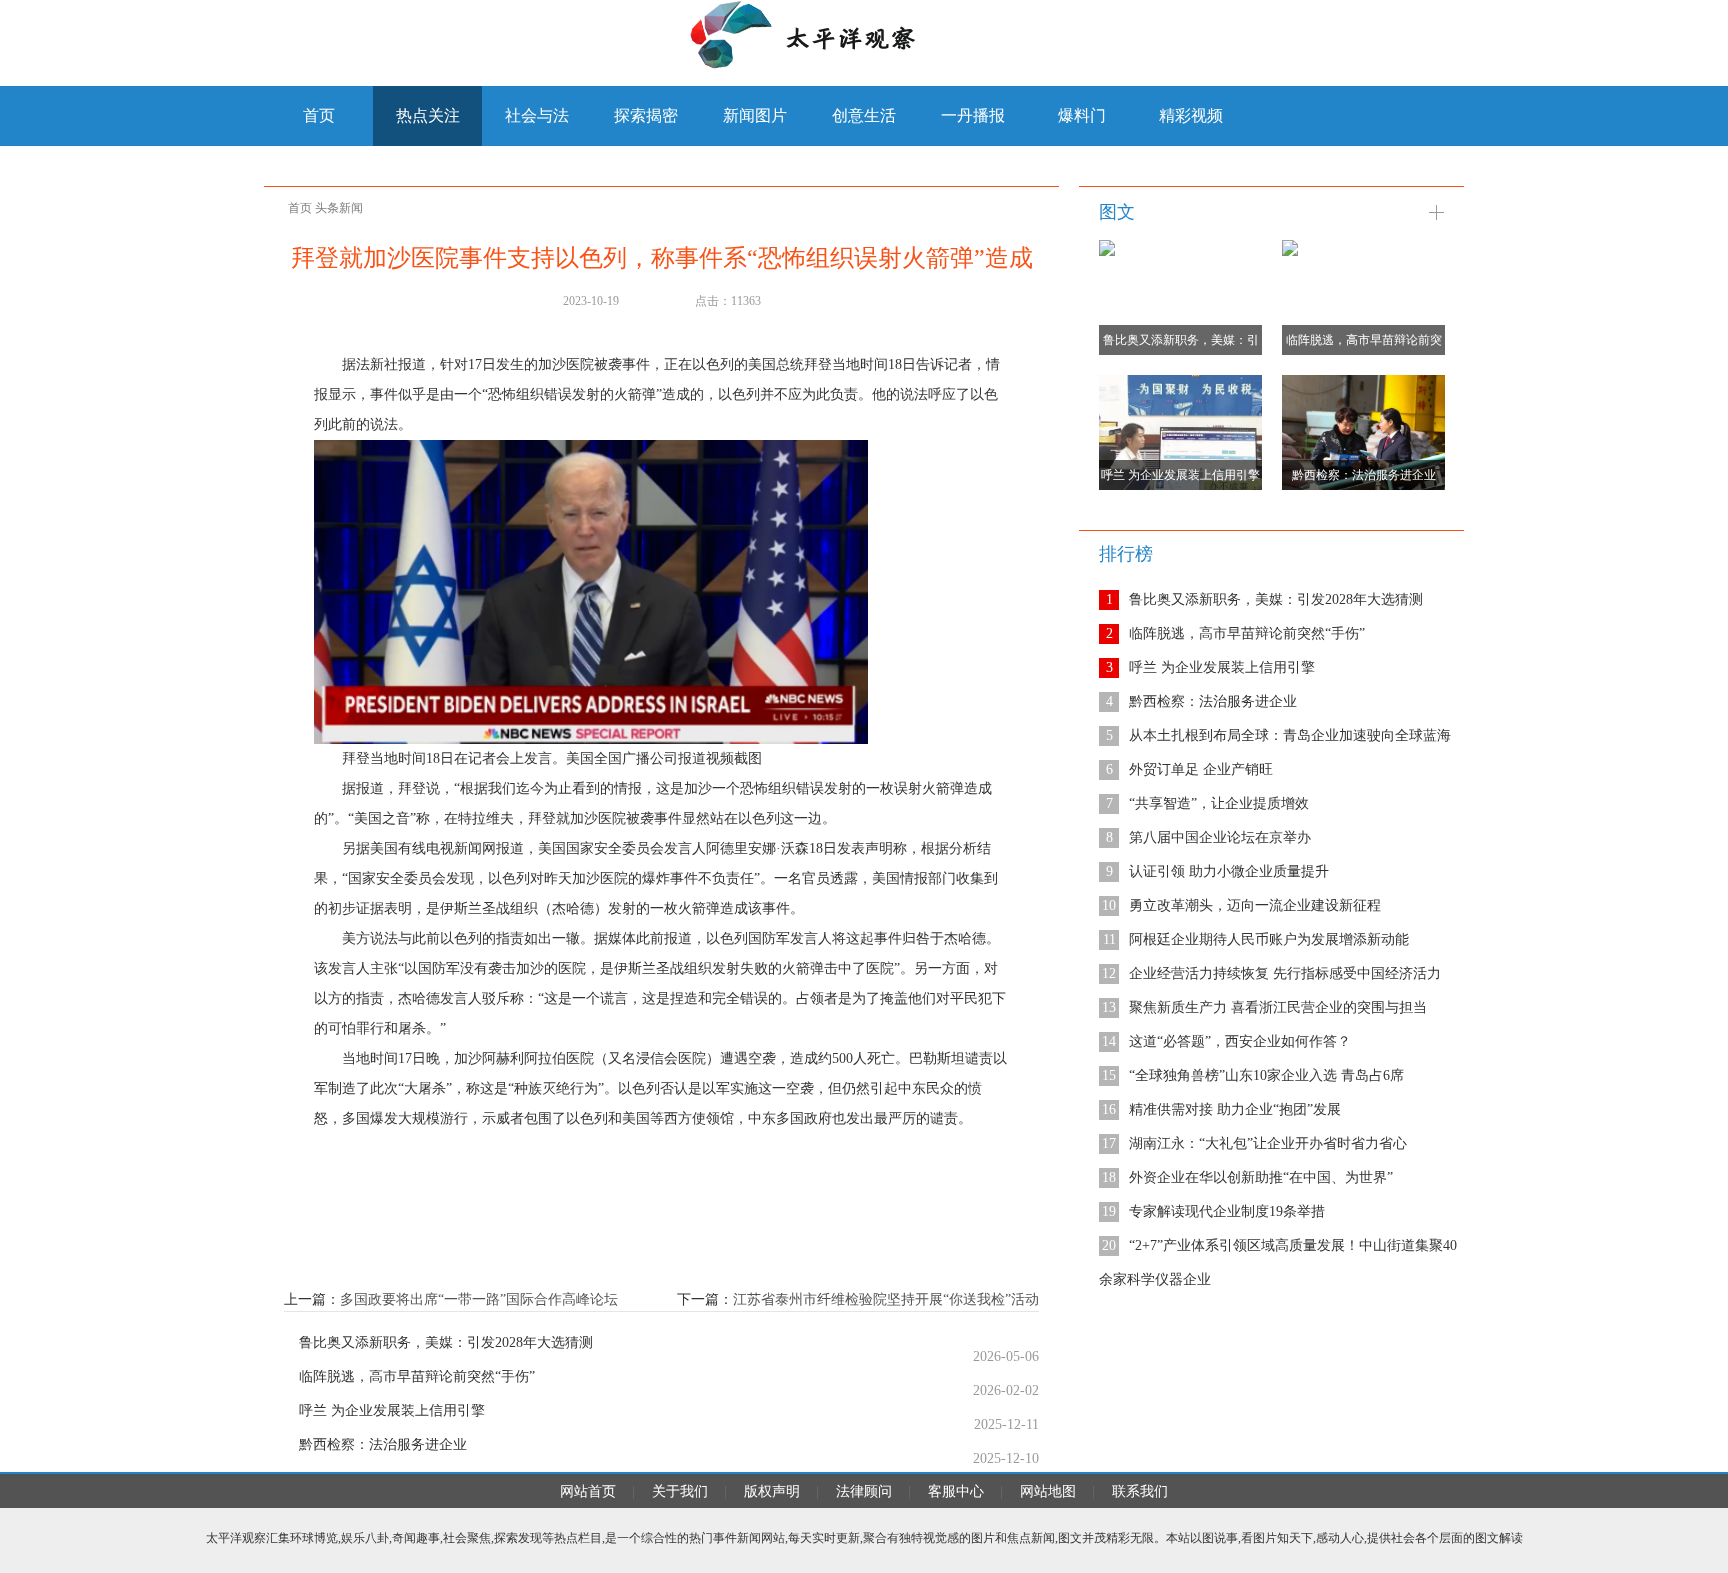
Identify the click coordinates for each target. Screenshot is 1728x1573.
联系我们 (1140, 1491)
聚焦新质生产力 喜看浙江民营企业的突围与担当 (1278, 1007)
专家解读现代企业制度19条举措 (1227, 1211)
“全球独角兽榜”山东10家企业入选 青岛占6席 (1266, 1075)
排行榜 (1126, 554)
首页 (300, 208)
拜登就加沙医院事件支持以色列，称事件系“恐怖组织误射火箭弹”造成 (662, 258)
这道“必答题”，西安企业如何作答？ (1240, 1041)
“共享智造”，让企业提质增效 (1219, 803)
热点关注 (428, 115)
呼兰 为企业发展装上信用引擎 (392, 1411)
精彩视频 (1191, 115)
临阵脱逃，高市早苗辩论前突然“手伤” (417, 1377)
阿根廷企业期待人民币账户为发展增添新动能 (1269, 939)
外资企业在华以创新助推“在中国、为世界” (1261, 1177)
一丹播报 (973, 115)
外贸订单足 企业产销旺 (1201, 769)
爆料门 (1082, 115)
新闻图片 (755, 115)
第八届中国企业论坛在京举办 (1220, 837)
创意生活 (864, 115)
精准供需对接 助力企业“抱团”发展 (1235, 1109)
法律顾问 (864, 1491)
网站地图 (1048, 1491)
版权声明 (772, 1491)
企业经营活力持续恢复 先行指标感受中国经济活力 (1285, 973)
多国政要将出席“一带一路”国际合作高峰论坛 (479, 1299)
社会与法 (537, 115)
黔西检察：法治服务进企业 (383, 1445)
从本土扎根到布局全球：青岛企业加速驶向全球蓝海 (1290, 735)
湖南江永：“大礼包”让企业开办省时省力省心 (1268, 1143)
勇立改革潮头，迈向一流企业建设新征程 (1255, 905)
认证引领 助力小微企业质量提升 (1229, 871)
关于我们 (680, 1491)
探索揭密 (646, 115)
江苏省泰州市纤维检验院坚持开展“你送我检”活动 (886, 1299)
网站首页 (588, 1491)
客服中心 (956, 1491)
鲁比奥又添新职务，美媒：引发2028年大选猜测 (446, 1343)
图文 (1117, 212)
